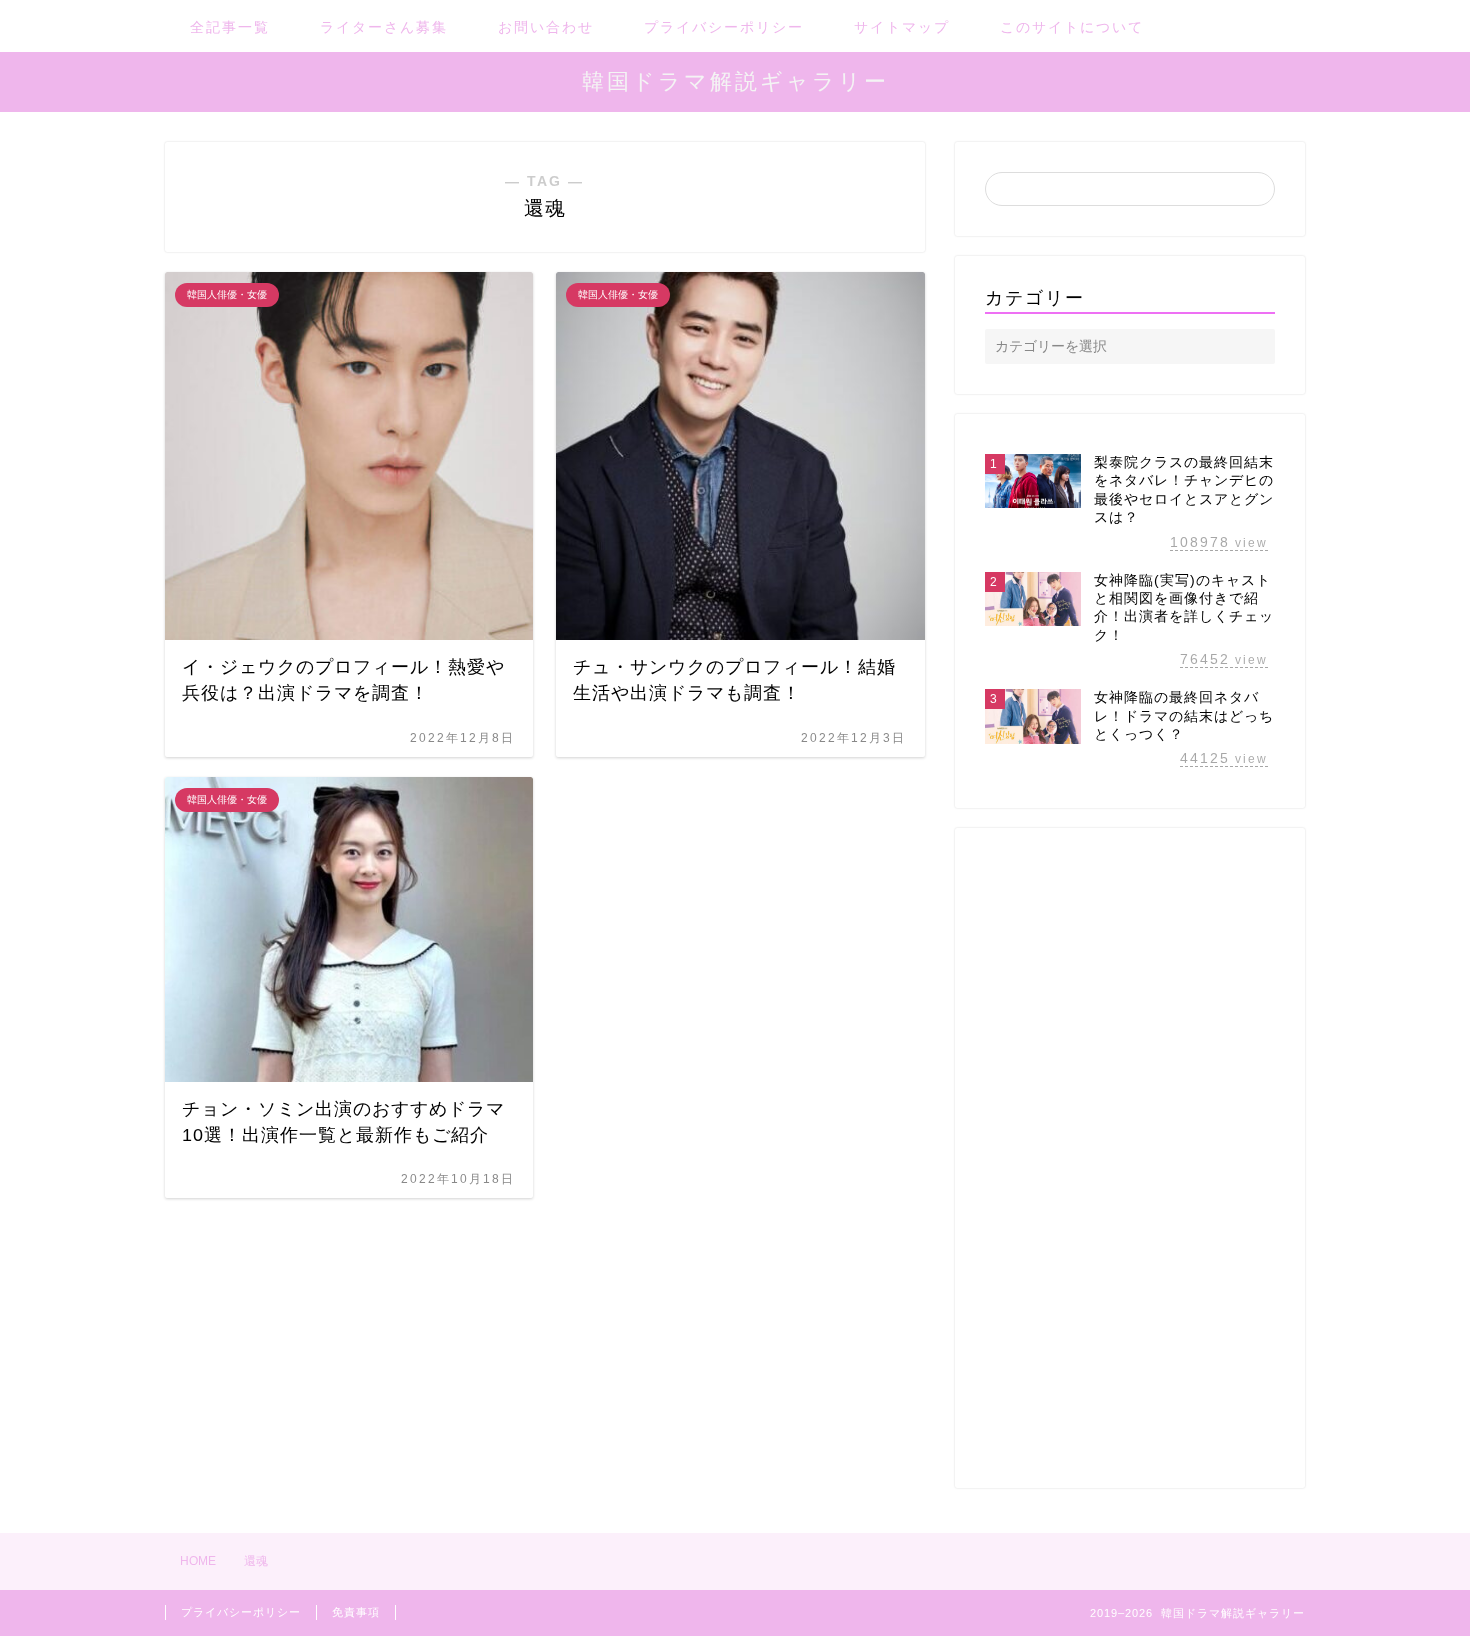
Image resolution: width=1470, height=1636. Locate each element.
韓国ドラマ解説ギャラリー (735, 81)
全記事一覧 (230, 27)
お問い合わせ (546, 27)
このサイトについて (1072, 27)
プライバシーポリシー (724, 27)
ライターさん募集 (384, 27)
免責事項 (356, 1612)
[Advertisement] (1130, 1158)
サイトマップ (902, 27)
